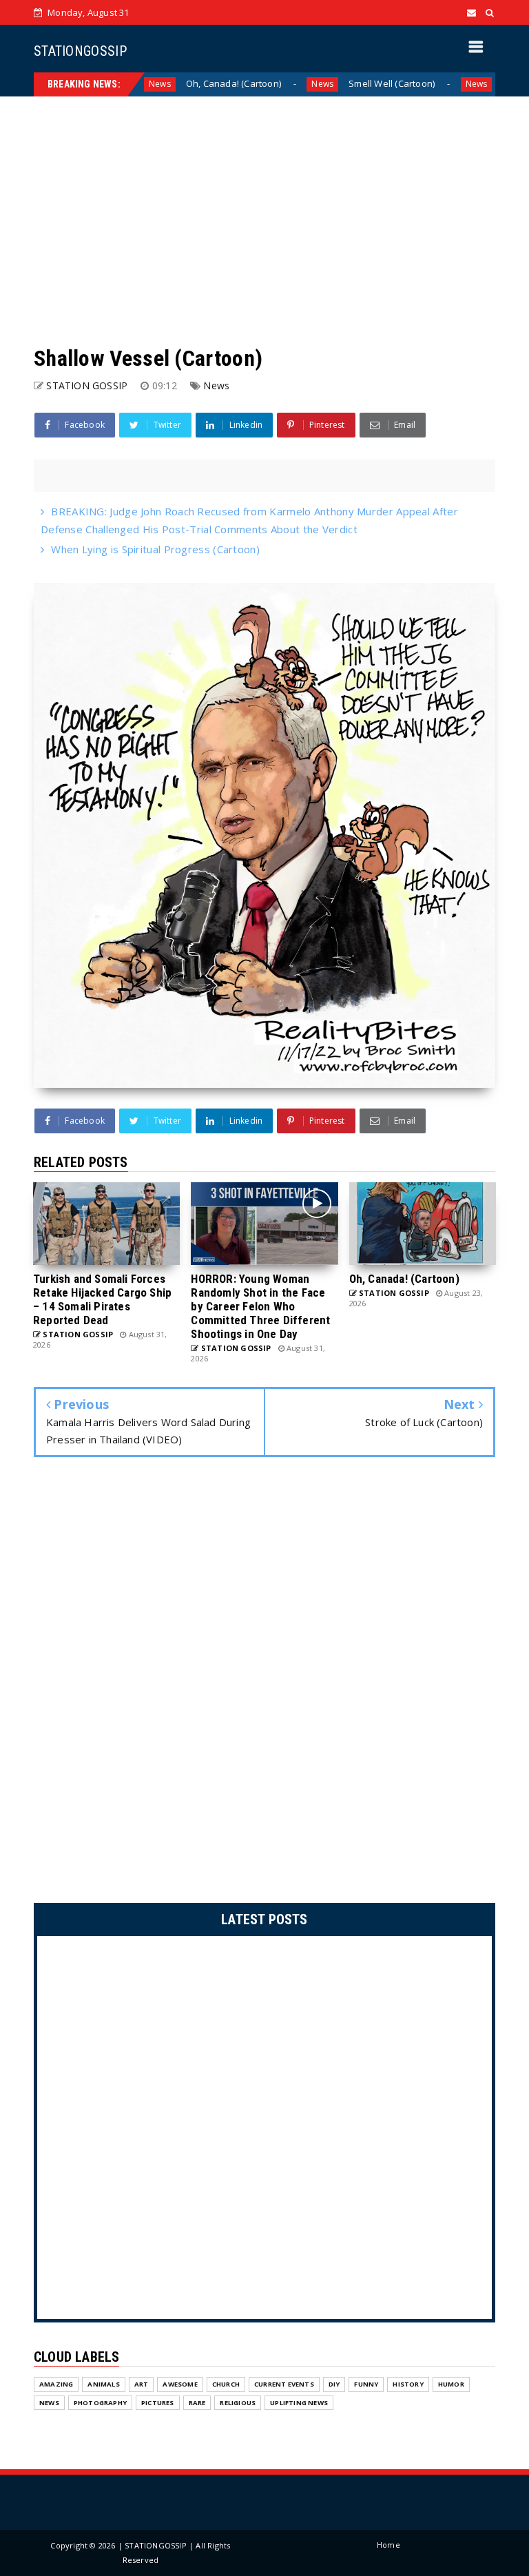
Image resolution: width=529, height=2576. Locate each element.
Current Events (284, 2384)
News (242, 84)
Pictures (158, 2403)
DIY (334, 2384)
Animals (103, 2384)
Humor (451, 2384)
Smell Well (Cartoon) (311, 83)
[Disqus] (264, 1684)
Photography (100, 2403)
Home (388, 2545)
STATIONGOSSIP (80, 51)
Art (142, 2384)
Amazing (56, 2384)
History (408, 2384)
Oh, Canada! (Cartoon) (152, 83)
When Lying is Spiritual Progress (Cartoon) (155, 549)
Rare (197, 2403)
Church (226, 2384)
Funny (366, 2384)
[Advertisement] (264, 220)
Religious (238, 2403)
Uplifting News (299, 2403)
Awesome (180, 2384)
